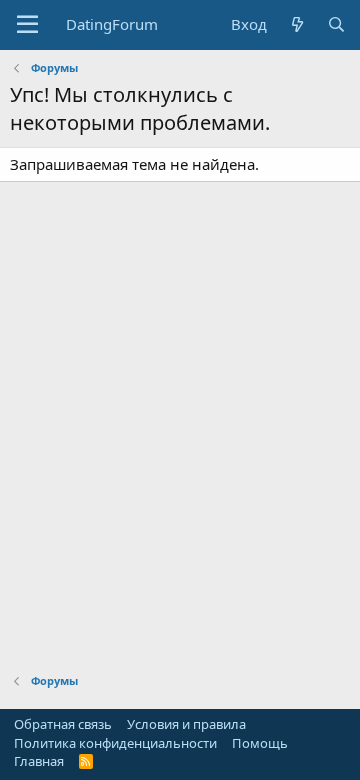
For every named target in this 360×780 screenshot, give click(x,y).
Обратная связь (63, 724)
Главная (39, 761)
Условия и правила (186, 724)
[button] (27, 25)
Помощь (260, 743)
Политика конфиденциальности (115, 743)
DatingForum (112, 24)
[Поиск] (336, 24)
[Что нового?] (296, 24)
